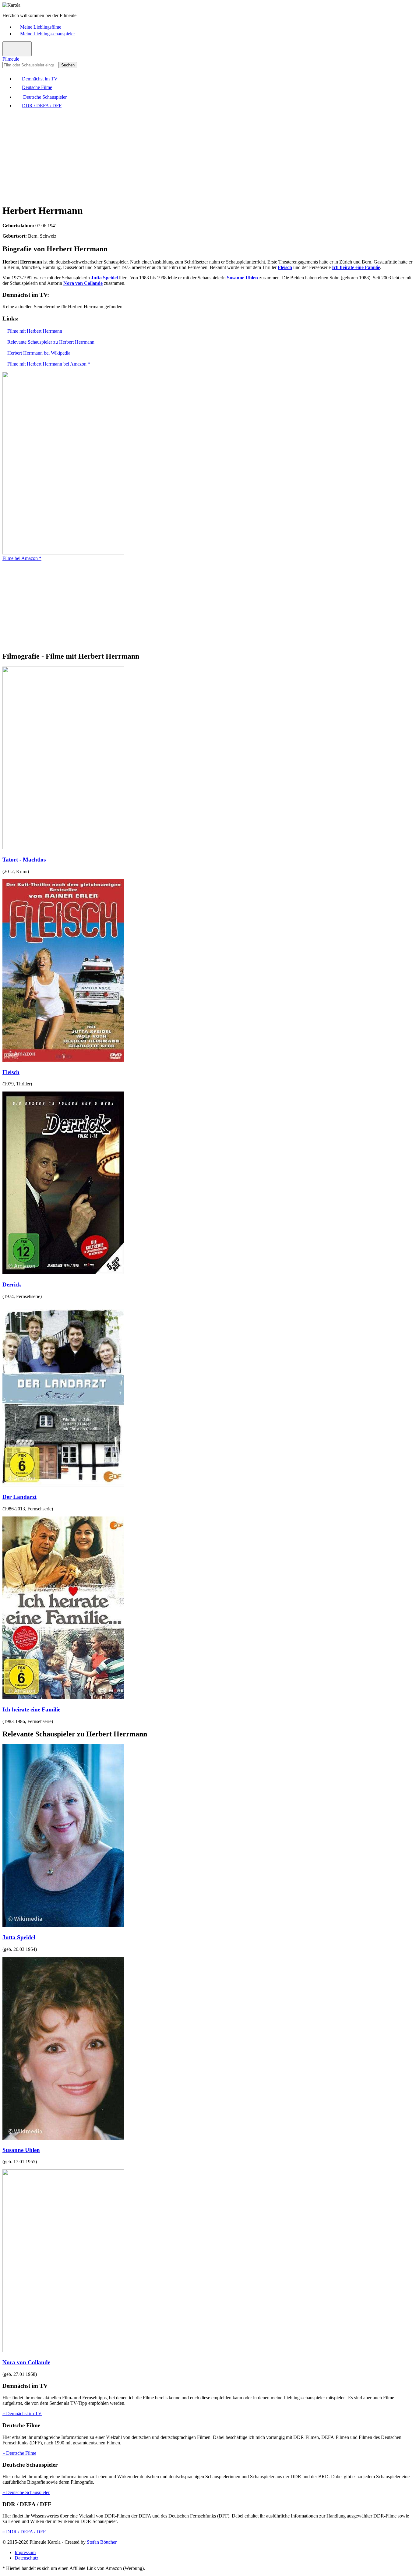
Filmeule (11, 59)
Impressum (25, 2552)
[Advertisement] (185, 156)
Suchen (68, 65)
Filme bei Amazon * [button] (22, 558)
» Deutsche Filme (19, 2453)
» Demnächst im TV (22, 2413)
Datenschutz (26, 2558)
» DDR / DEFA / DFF (24, 2532)
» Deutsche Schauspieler (26, 2492)
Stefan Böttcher (102, 2542)
